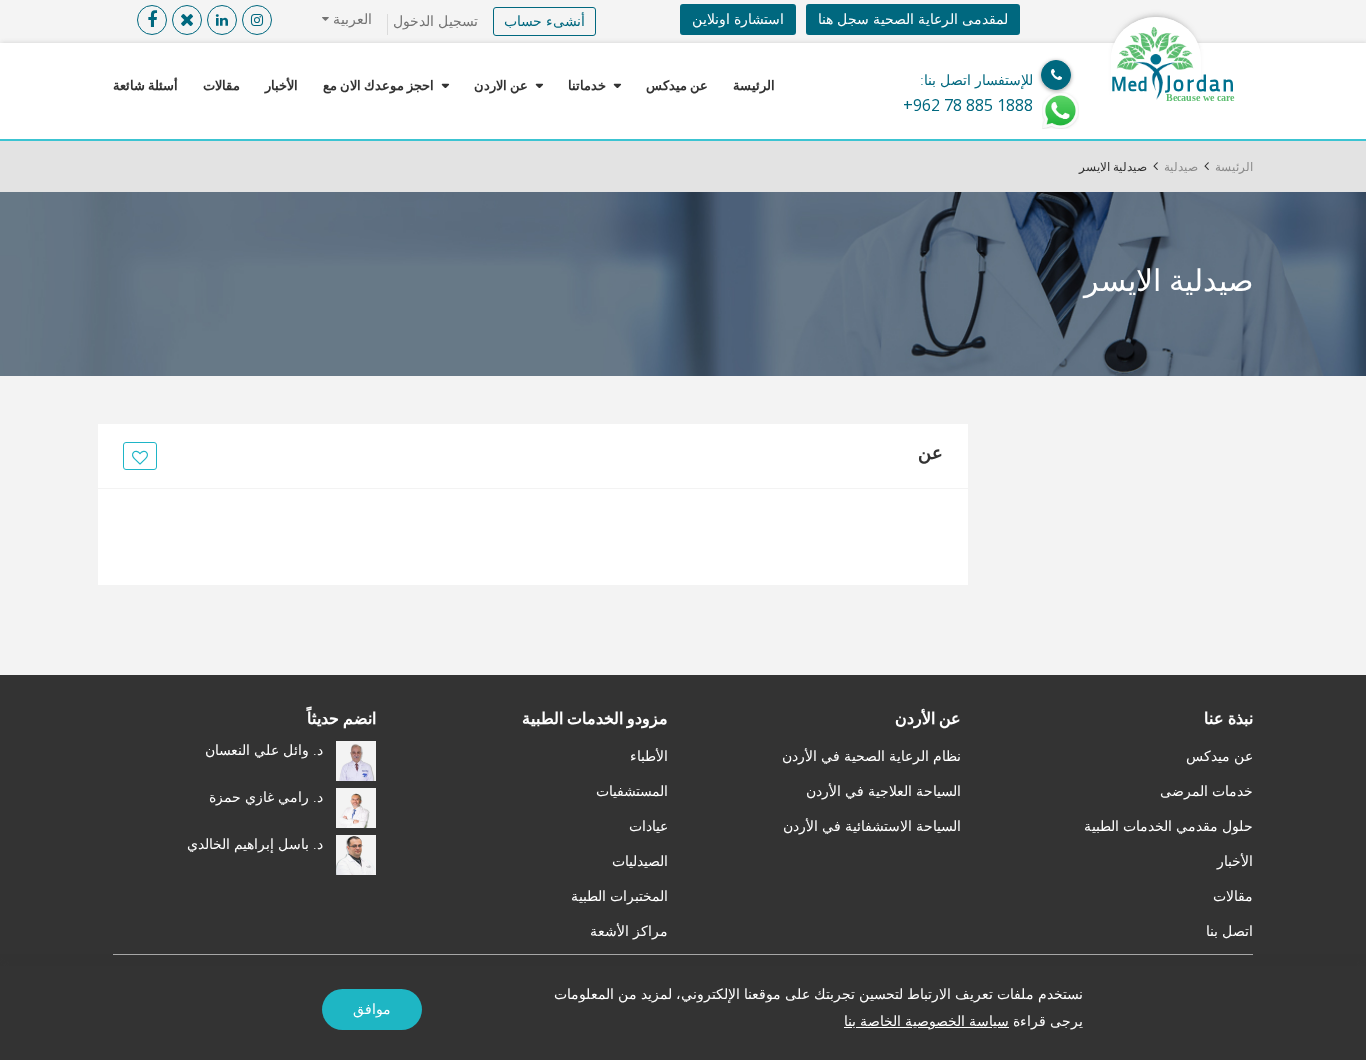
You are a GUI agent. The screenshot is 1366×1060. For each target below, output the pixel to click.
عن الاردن (501, 85)
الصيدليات (640, 861)
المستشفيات (632, 791)
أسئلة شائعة (145, 85)
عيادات (648, 826)
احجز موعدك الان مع (378, 85)
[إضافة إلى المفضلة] (137, 457)
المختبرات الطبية (619, 896)
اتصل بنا (1229, 931)
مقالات (221, 85)
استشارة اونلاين (738, 19)
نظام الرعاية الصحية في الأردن (871, 756)
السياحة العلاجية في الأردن (883, 791)
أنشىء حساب (544, 21)
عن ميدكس (677, 85)
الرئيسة (754, 85)
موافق (372, 1009)
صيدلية (1181, 167)
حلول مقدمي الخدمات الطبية (1168, 826)
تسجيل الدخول (435, 21)
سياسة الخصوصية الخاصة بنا (926, 1021)
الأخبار (281, 85)
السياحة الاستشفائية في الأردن (872, 826)
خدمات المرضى (1206, 791)
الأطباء (649, 756)
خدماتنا (587, 85)
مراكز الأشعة (629, 931)
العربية (350, 19)
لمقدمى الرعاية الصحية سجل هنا (913, 19)
